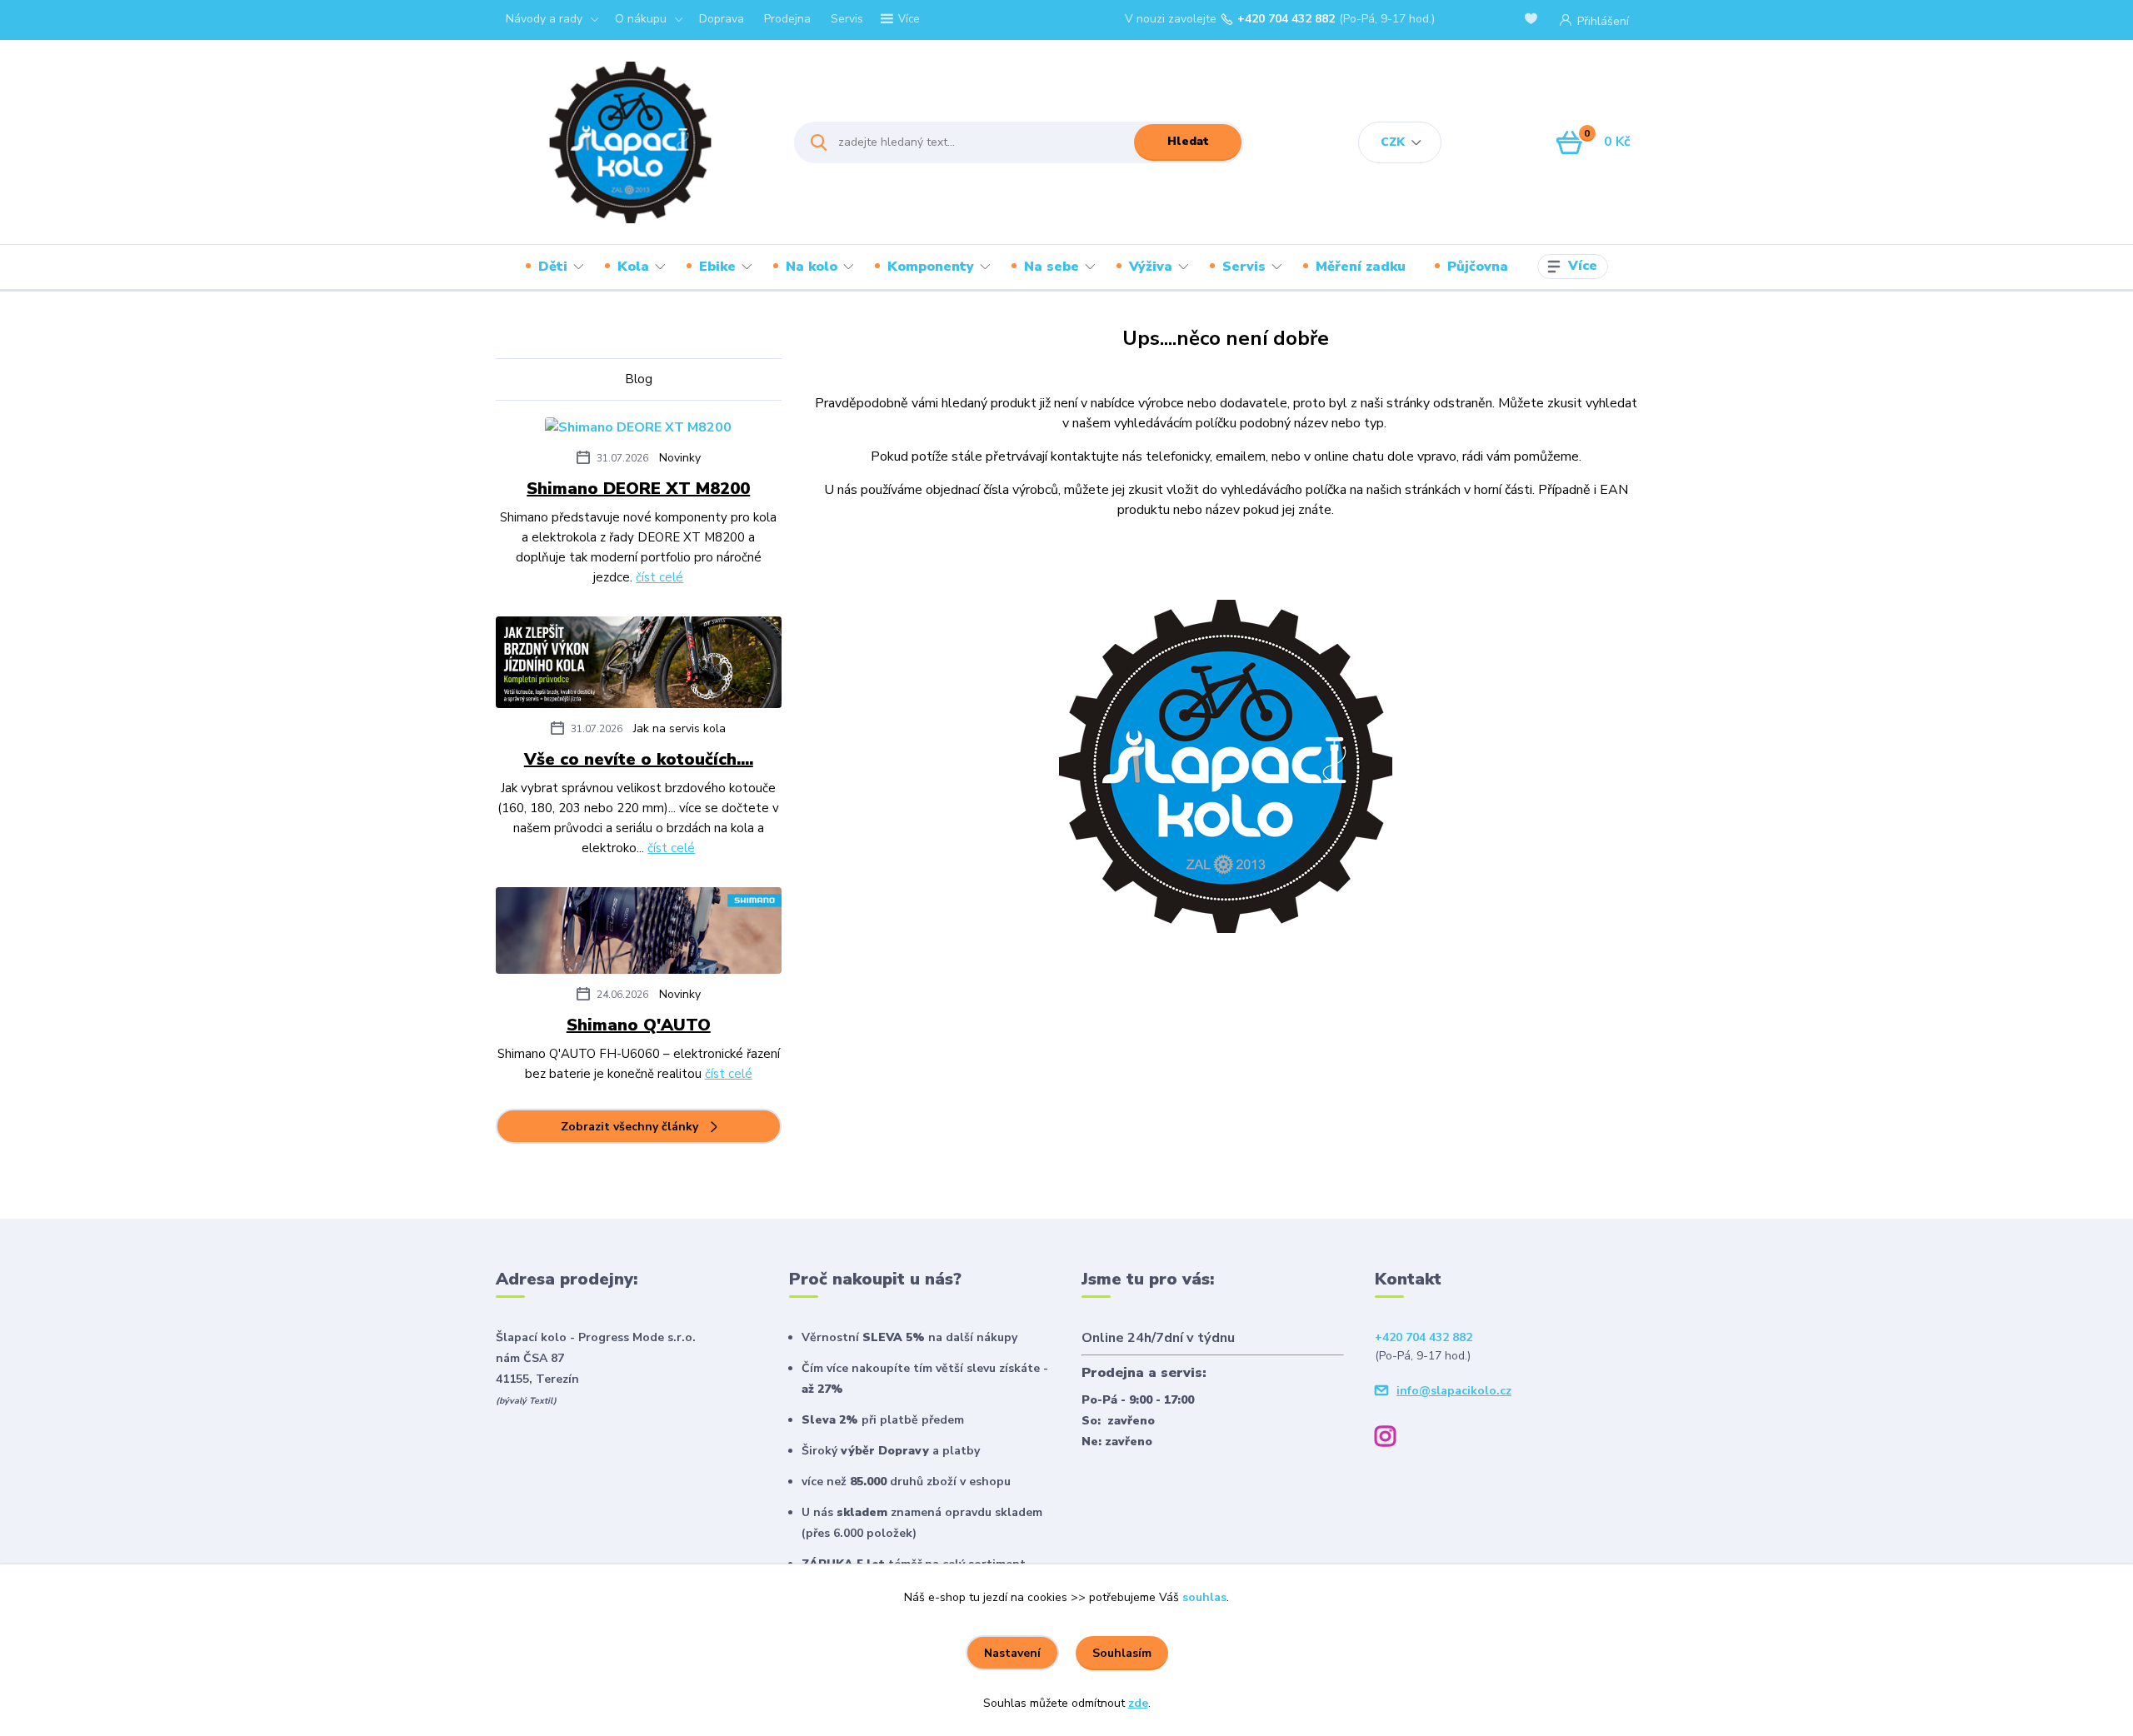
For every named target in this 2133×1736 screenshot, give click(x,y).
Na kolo (812, 267)
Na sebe (1052, 267)
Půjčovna (1478, 267)
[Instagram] (1391, 1439)
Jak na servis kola (679, 728)
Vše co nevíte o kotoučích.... (639, 759)
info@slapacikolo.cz (1454, 1391)
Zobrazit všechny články (629, 1127)
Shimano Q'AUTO (639, 1025)
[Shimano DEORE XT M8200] (638, 430)
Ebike (717, 267)
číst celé (659, 577)
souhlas (1204, 1597)
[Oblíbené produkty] (1534, 20)
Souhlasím (1122, 1653)
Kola (633, 267)
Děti (553, 267)
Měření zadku (1361, 267)
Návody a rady (544, 19)
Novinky (680, 458)
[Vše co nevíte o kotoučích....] (639, 666)
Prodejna (787, 19)
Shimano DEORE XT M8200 (638, 489)
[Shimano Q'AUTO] (639, 934)
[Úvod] (630, 142)
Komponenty (931, 267)
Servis (847, 19)
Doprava (722, 19)
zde (1138, 1703)
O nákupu (641, 19)
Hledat (1188, 141)
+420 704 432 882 (1286, 19)
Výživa (1151, 267)
